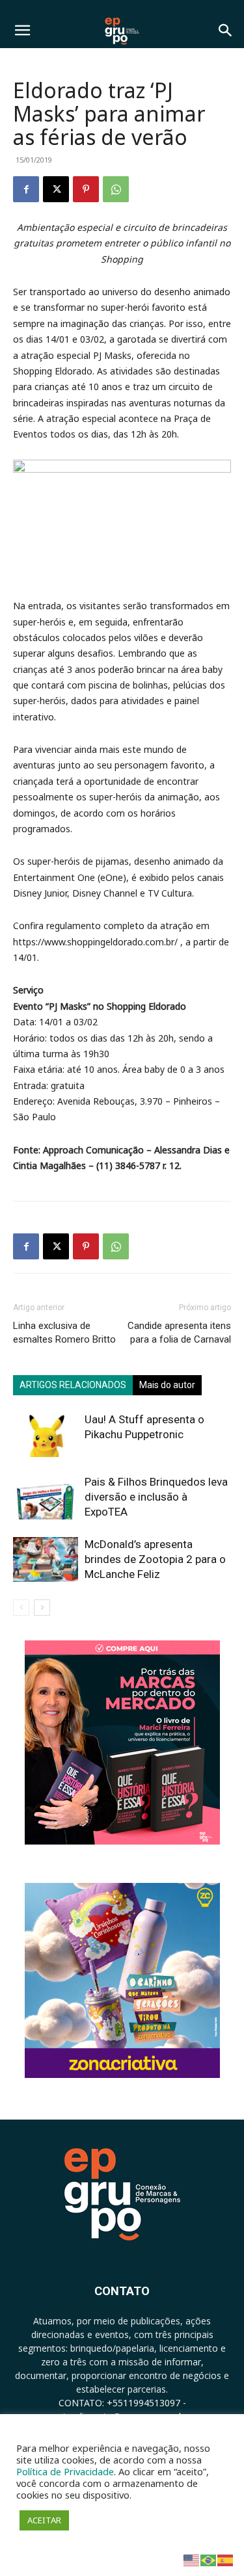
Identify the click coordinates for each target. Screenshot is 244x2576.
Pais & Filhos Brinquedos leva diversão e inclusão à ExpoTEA (156, 1497)
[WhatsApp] (116, 189)
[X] (56, 189)
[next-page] (42, 1608)
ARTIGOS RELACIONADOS (73, 1385)
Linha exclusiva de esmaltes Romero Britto (64, 1333)
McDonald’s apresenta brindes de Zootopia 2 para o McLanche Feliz (155, 1559)
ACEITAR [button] (44, 2520)
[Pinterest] (86, 189)
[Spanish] (226, 2559)
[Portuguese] (209, 2559)
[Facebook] (26, 189)
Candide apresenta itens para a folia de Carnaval (179, 1333)
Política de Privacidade (65, 2471)
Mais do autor (167, 1385)
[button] (22, 31)
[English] (192, 2559)
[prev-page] (21, 1608)
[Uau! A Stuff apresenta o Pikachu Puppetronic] (46, 1435)
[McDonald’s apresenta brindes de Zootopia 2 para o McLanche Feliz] (46, 1559)
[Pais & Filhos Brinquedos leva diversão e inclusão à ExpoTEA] (46, 1497)
